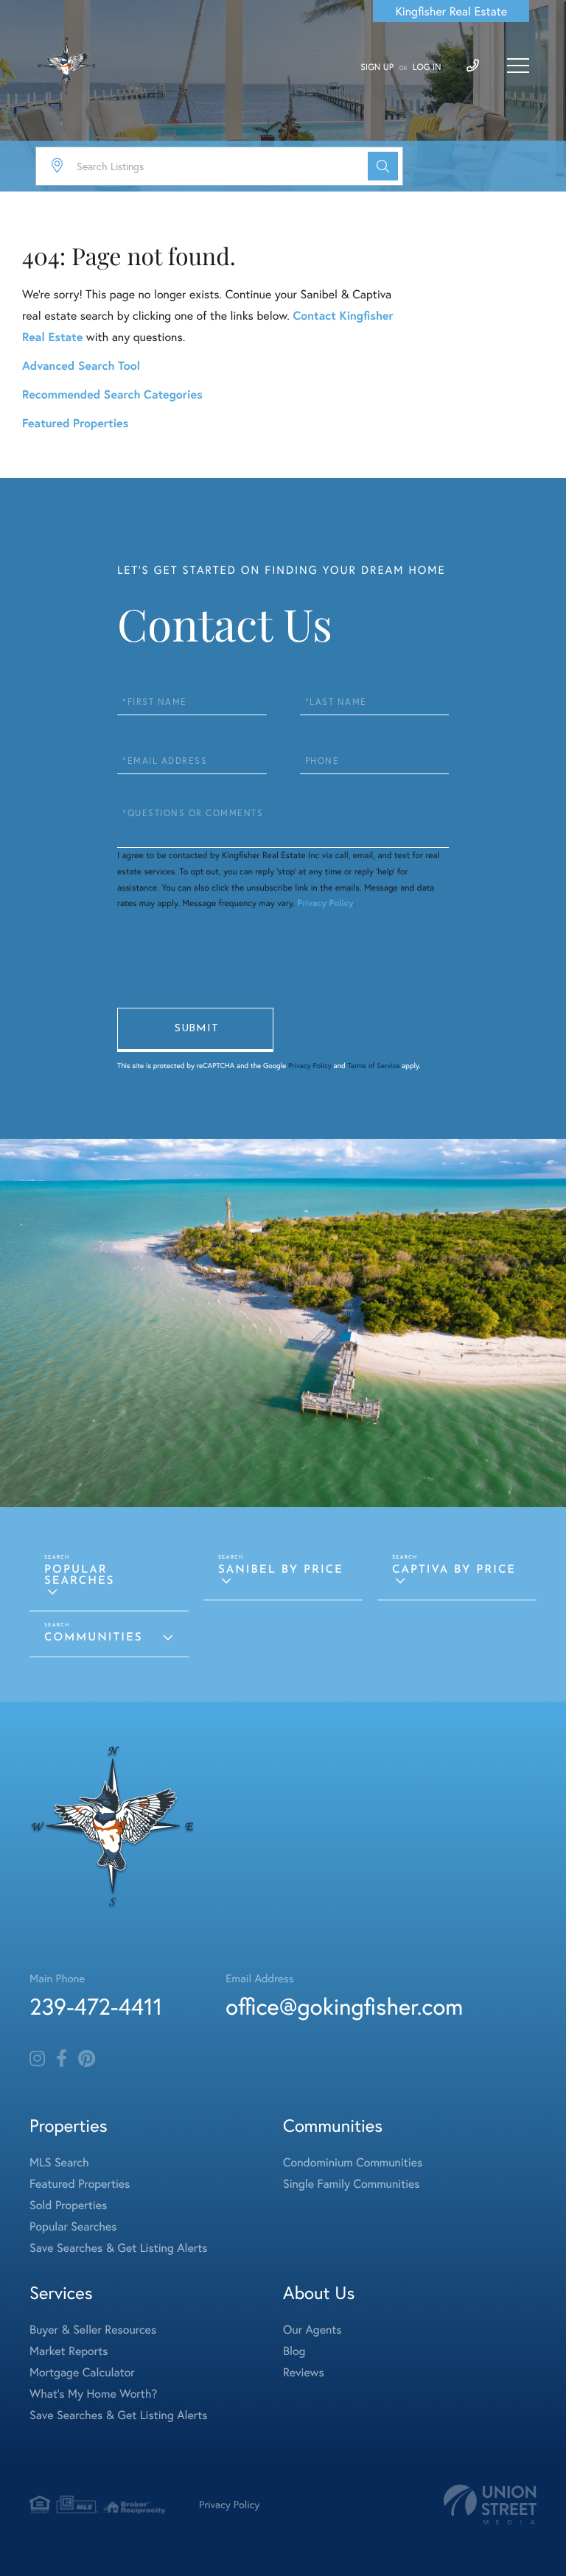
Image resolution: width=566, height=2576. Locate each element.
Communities (93, 1638)
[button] (383, 166)
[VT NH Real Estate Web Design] (490, 2505)
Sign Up (377, 67)
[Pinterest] (87, 2059)
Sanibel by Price (281, 1570)
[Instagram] (37, 2059)
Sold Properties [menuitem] (68, 2205)
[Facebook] (62, 2059)
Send (195, 1030)
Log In (427, 67)
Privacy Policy (325, 903)
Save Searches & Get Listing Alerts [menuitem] (119, 2248)
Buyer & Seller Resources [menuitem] (93, 2330)
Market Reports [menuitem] (69, 2351)
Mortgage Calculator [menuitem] (82, 2372)
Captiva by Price (454, 1570)
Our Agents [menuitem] (312, 2330)
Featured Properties (75, 423)
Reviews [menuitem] (304, 2372)
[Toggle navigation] (518, 66)
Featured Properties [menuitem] (80, 2184)
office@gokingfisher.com (344, 2006)
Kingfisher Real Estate (451, 11)
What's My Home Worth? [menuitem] (93, 2394)
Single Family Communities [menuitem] (352, 2184)
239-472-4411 (96, 2006)
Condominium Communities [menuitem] (353, 2162)
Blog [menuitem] (294, 2351)
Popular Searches (80, 1576)
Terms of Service (373, 1066)
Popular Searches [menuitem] (73, 2226)
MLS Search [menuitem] (59, 2162)
